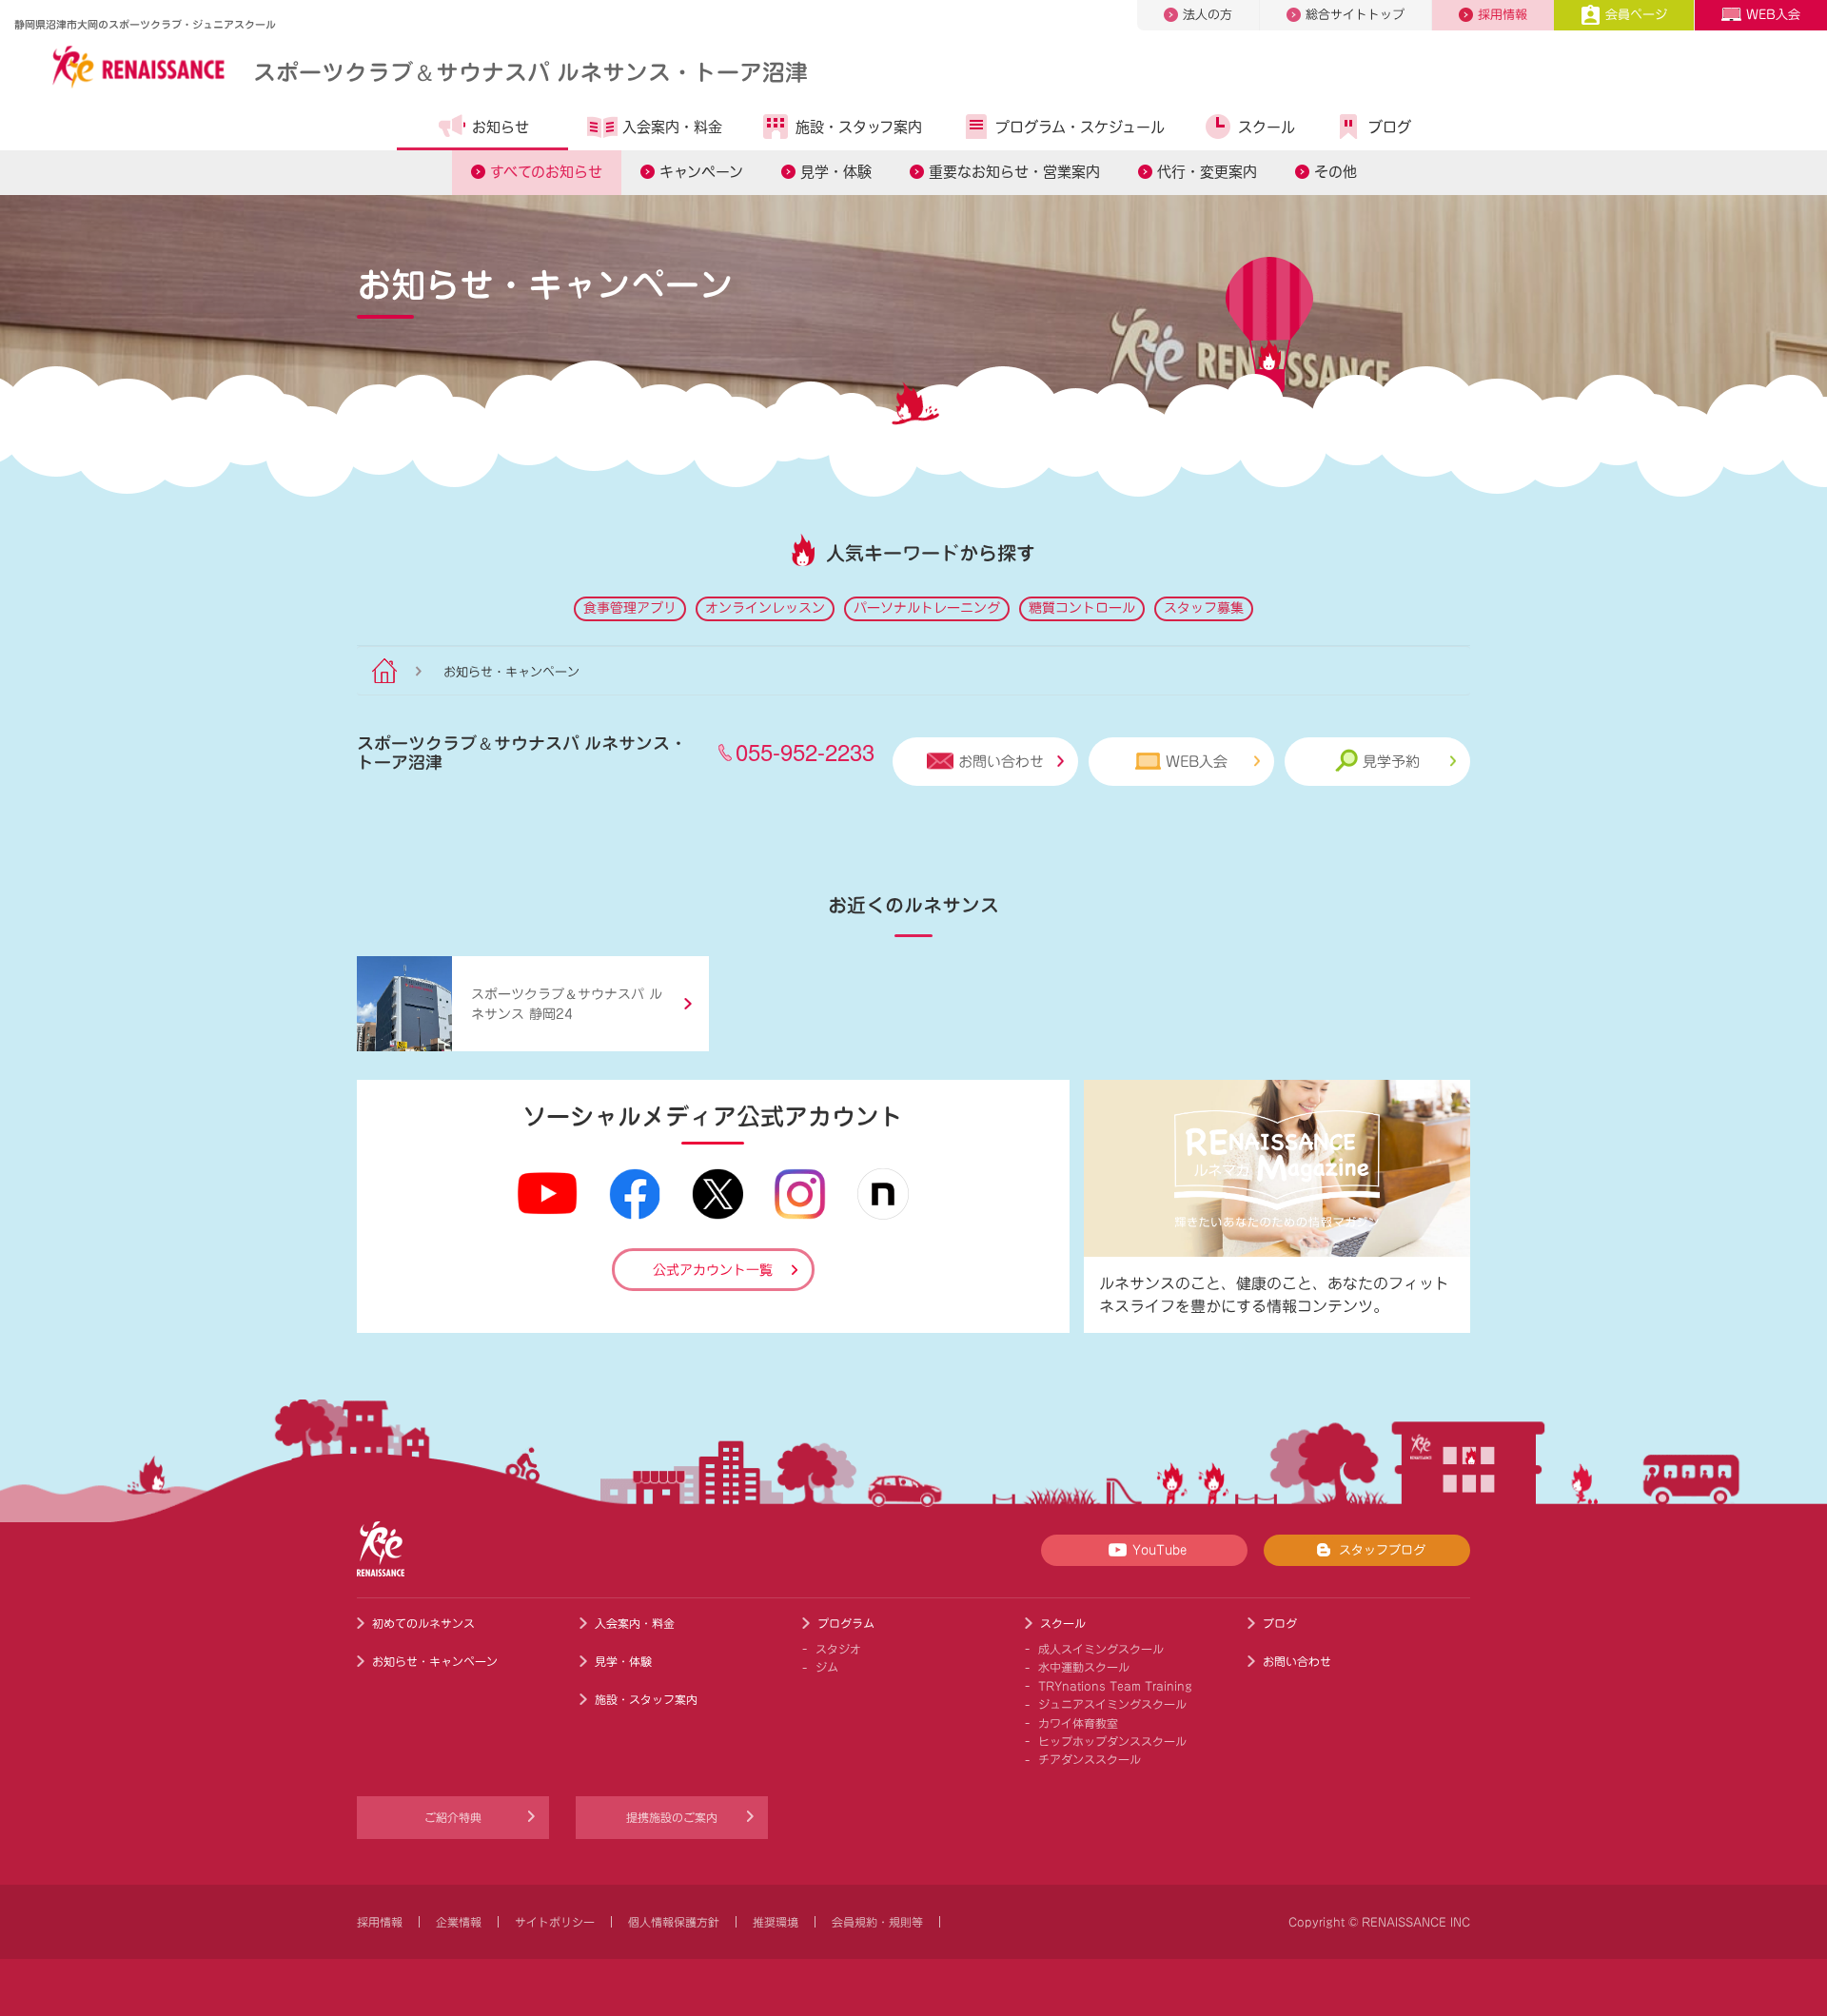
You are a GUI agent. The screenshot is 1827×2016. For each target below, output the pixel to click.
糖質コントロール (1082, 608)
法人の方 (1208, 15)
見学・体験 (836, 172)
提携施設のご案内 (672, 1817)
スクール (1267, 127)
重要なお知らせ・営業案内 (1014, 172)
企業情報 (459, 1922)
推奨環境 (776, 1922)
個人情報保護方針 (674, 1922)
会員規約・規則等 (877, 1922)
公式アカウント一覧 (713, 1270)
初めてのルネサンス (423, 1623)
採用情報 (1503, 15)
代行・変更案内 (1207, 172)
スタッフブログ (1382, 1550)
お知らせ (501, 127)
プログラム (846, 1623)
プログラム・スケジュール (1080, 127)
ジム (827, 1667)
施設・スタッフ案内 (859, 127)
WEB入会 (1773, 15)
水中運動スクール (1084, 1667)
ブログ (1390, 127)
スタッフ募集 (1204, 608)
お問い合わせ (1001, 762)
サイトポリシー (555, 1922)
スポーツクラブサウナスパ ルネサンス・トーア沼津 (530, 71)
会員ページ (1636, 15)
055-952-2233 (805, 751)
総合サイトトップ (1355, 15)
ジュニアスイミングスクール (1112, 1704)
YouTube (1159, 1550)
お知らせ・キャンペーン (435, 1661)
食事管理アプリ (630, 608)
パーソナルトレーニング (927, 608)
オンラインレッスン (765, 608)
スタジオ (838, 1649)
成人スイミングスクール (1101, 1649)
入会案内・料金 (672, 127)
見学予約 (1391, 762)
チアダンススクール (1090, 1759)
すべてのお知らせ (546, 172)
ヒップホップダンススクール (1112, 1741)
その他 (1336, 172)
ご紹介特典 (453, 1817)
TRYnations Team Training (1115, 1686)
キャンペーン (701, 172)
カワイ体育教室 (1078, 1723)
